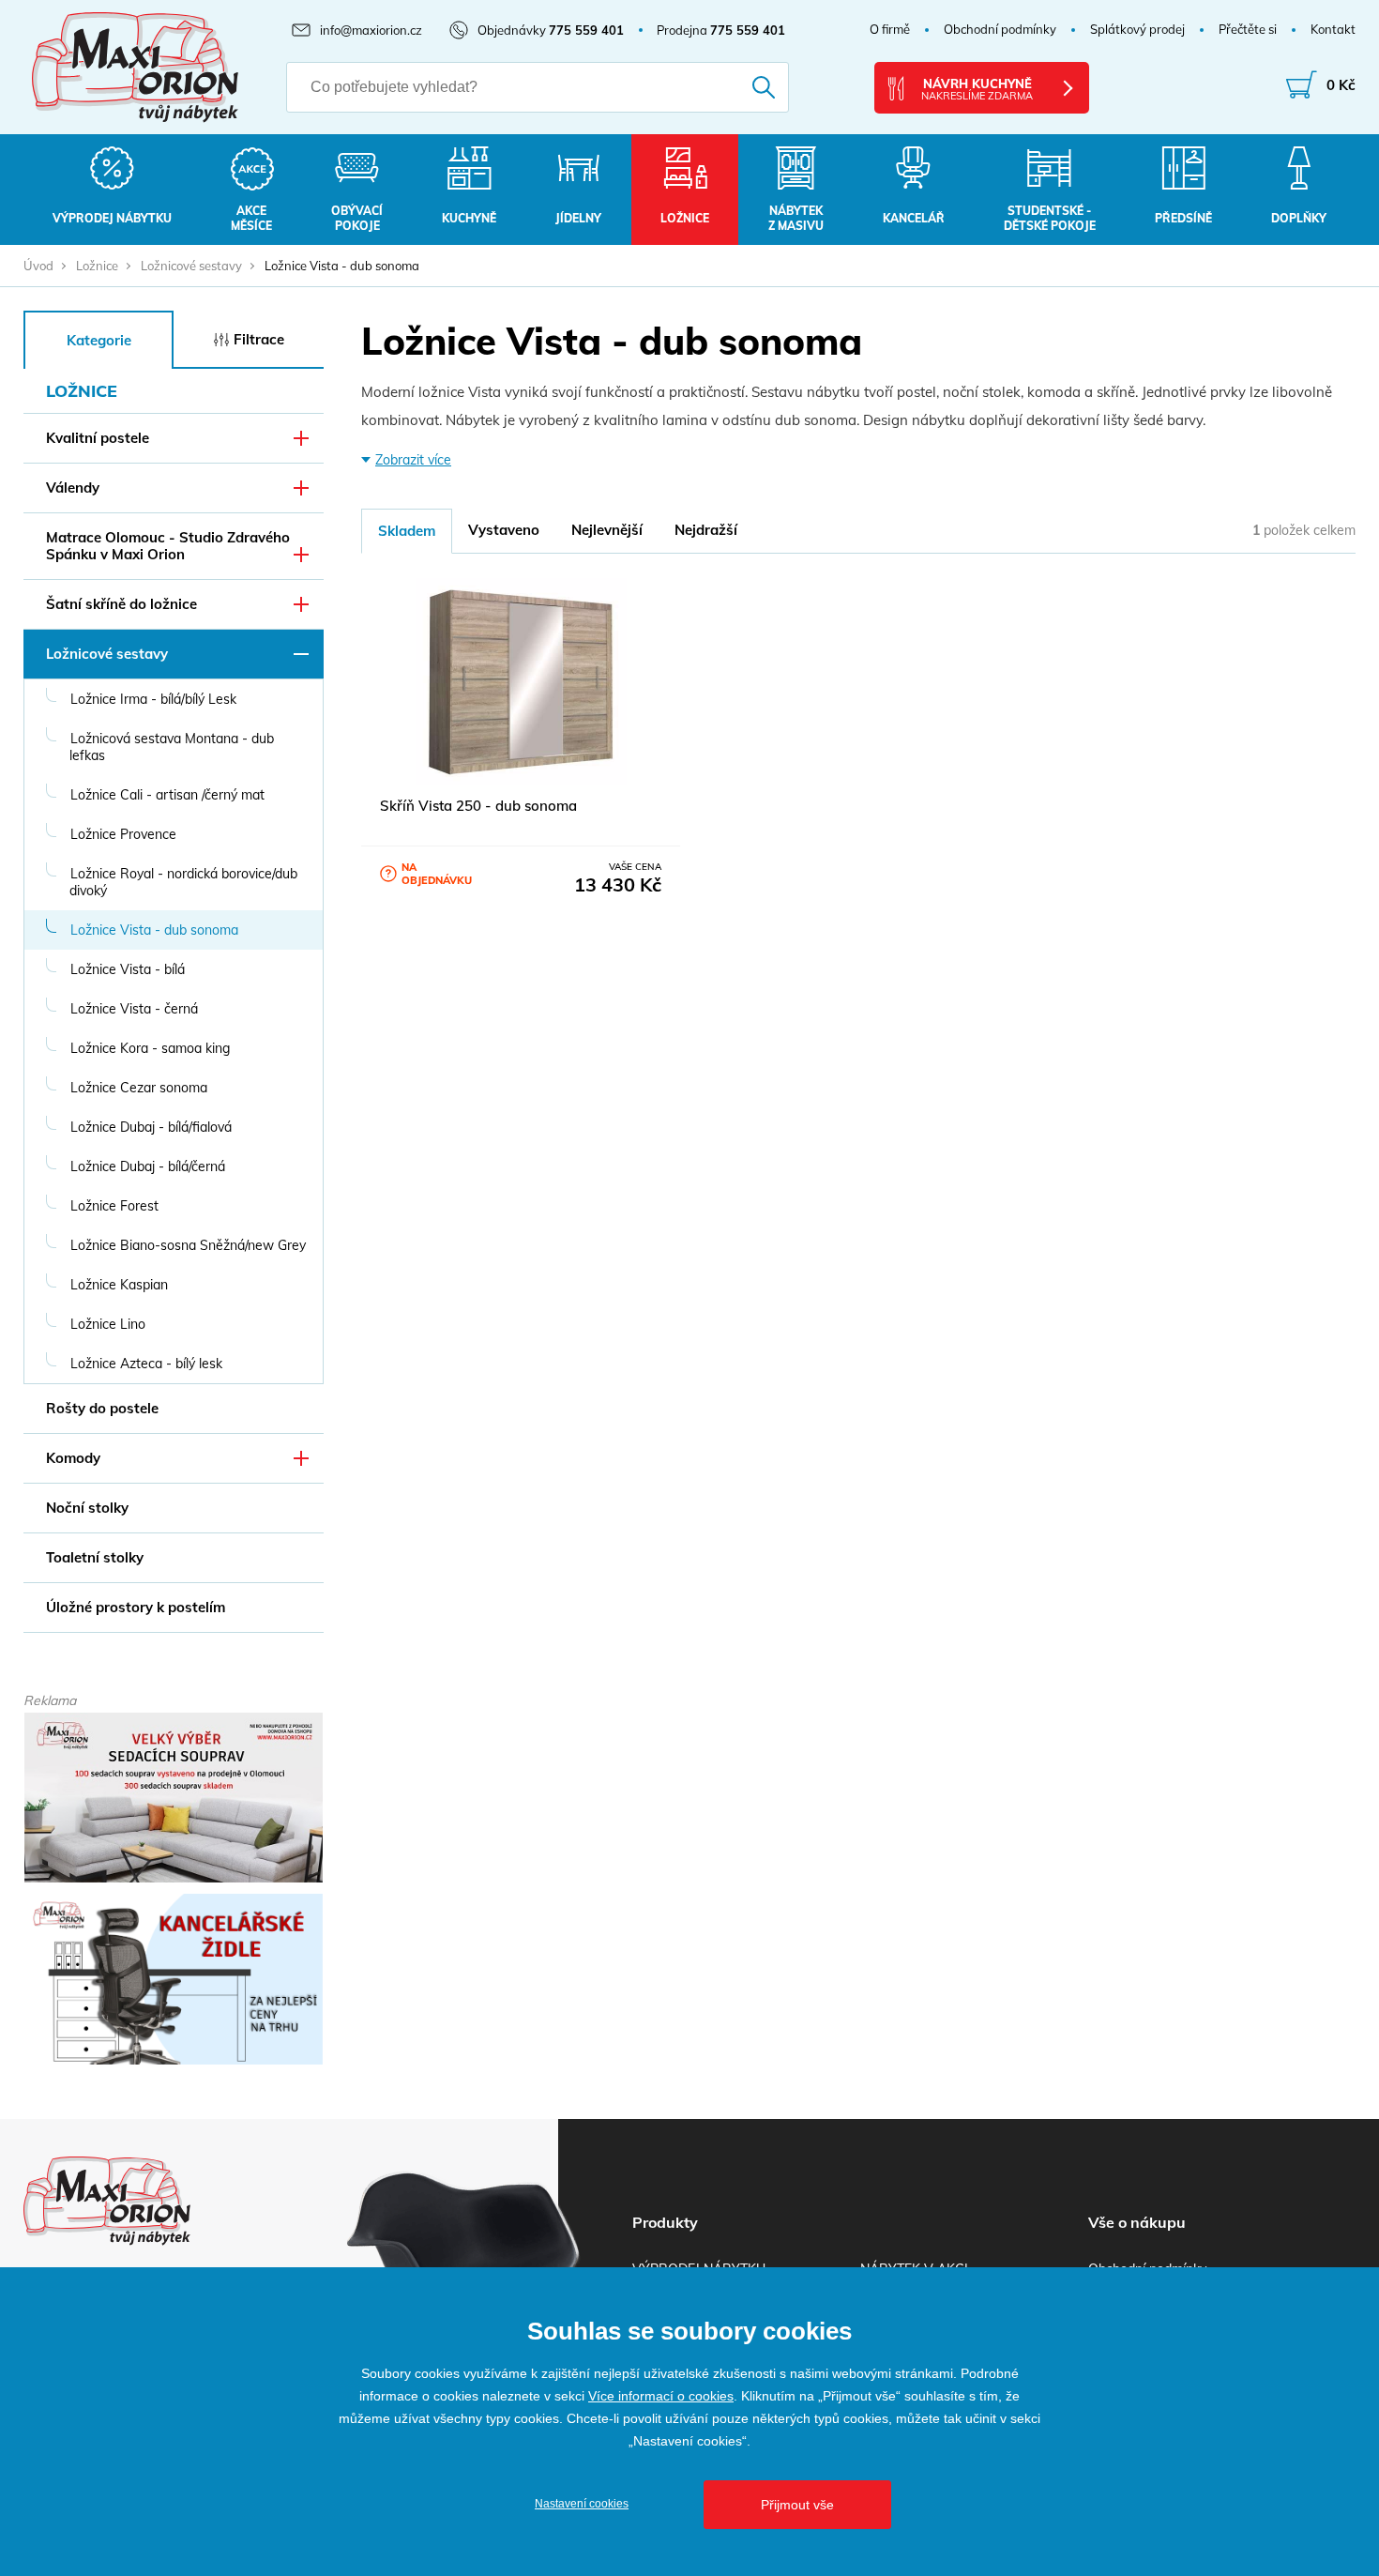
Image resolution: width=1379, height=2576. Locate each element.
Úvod (38, 266)
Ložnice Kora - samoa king (150, 1048)
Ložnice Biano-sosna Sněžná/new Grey (188, 1245)
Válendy (73, 488)
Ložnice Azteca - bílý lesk (146, 1364)
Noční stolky (87, 1508)
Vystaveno (504, 530)
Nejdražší (706, 530)
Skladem (407, 531)
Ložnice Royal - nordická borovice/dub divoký (183, 882)
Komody (73, 1458)
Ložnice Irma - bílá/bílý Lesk (153, 699)
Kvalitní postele (98, 438)
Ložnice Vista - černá (134, 1009)
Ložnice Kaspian (119, 1285)
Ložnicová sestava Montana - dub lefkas (172, 747)
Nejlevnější (607, 530)
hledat (738, 87)
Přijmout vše (797, 2505)
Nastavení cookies (582, 2504)
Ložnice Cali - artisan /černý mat (167, 795)
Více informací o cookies (661, 2396)
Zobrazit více (413, 460)
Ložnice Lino (108, 1324)
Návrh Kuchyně (977, 89)
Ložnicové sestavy (191, 266)
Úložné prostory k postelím (136, 1607)
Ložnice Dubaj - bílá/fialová (151, 1127)
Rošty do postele (102, 1408)
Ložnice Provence (123, 834)
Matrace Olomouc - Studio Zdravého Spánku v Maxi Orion (168, 546)
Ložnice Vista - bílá (128, 969)
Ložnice (97, 266)
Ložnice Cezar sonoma (139, 1088)
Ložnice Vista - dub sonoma (154, 930)
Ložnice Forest (114, 1206)
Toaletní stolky (95, 1557)
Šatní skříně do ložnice (121, 604)
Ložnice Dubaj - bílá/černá (148, 1166)
